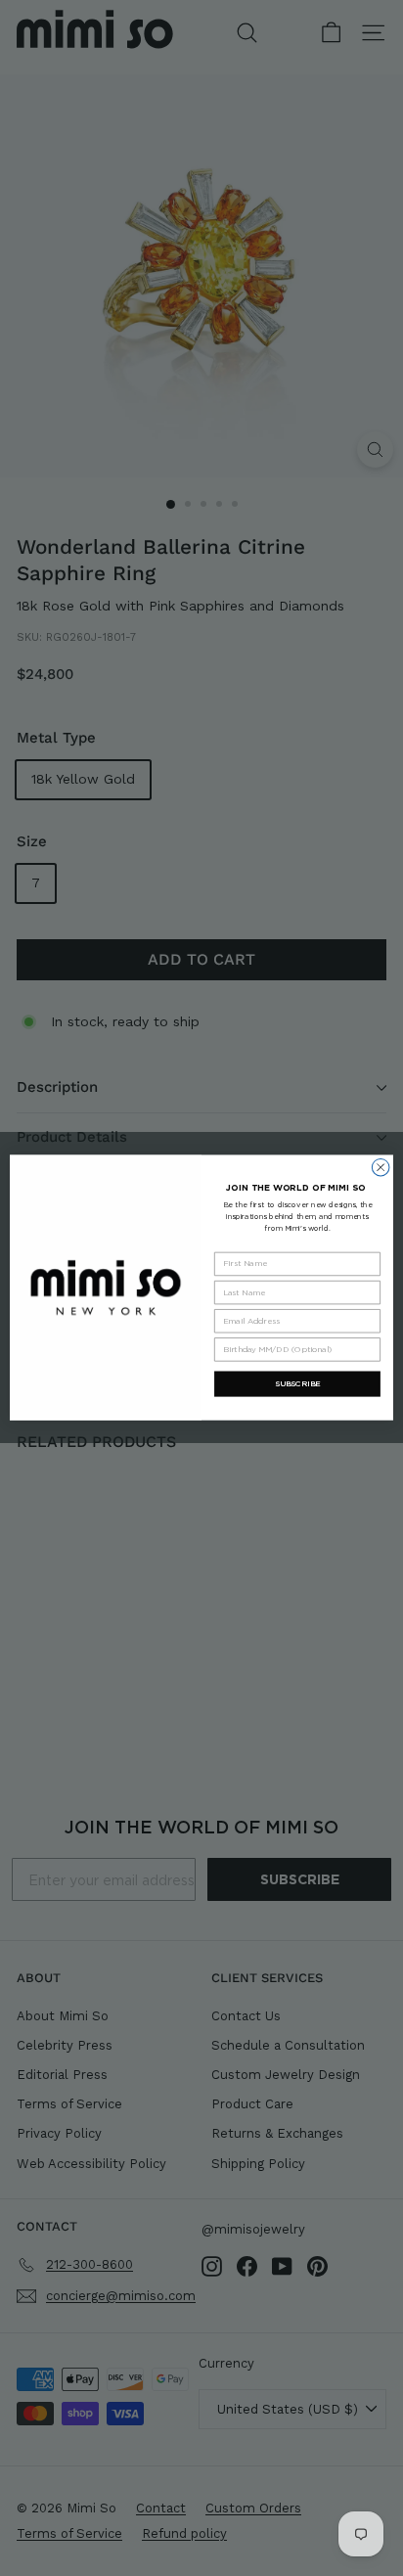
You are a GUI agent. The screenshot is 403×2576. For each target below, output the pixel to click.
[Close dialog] (381, 1168)
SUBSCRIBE (298, 1384)
